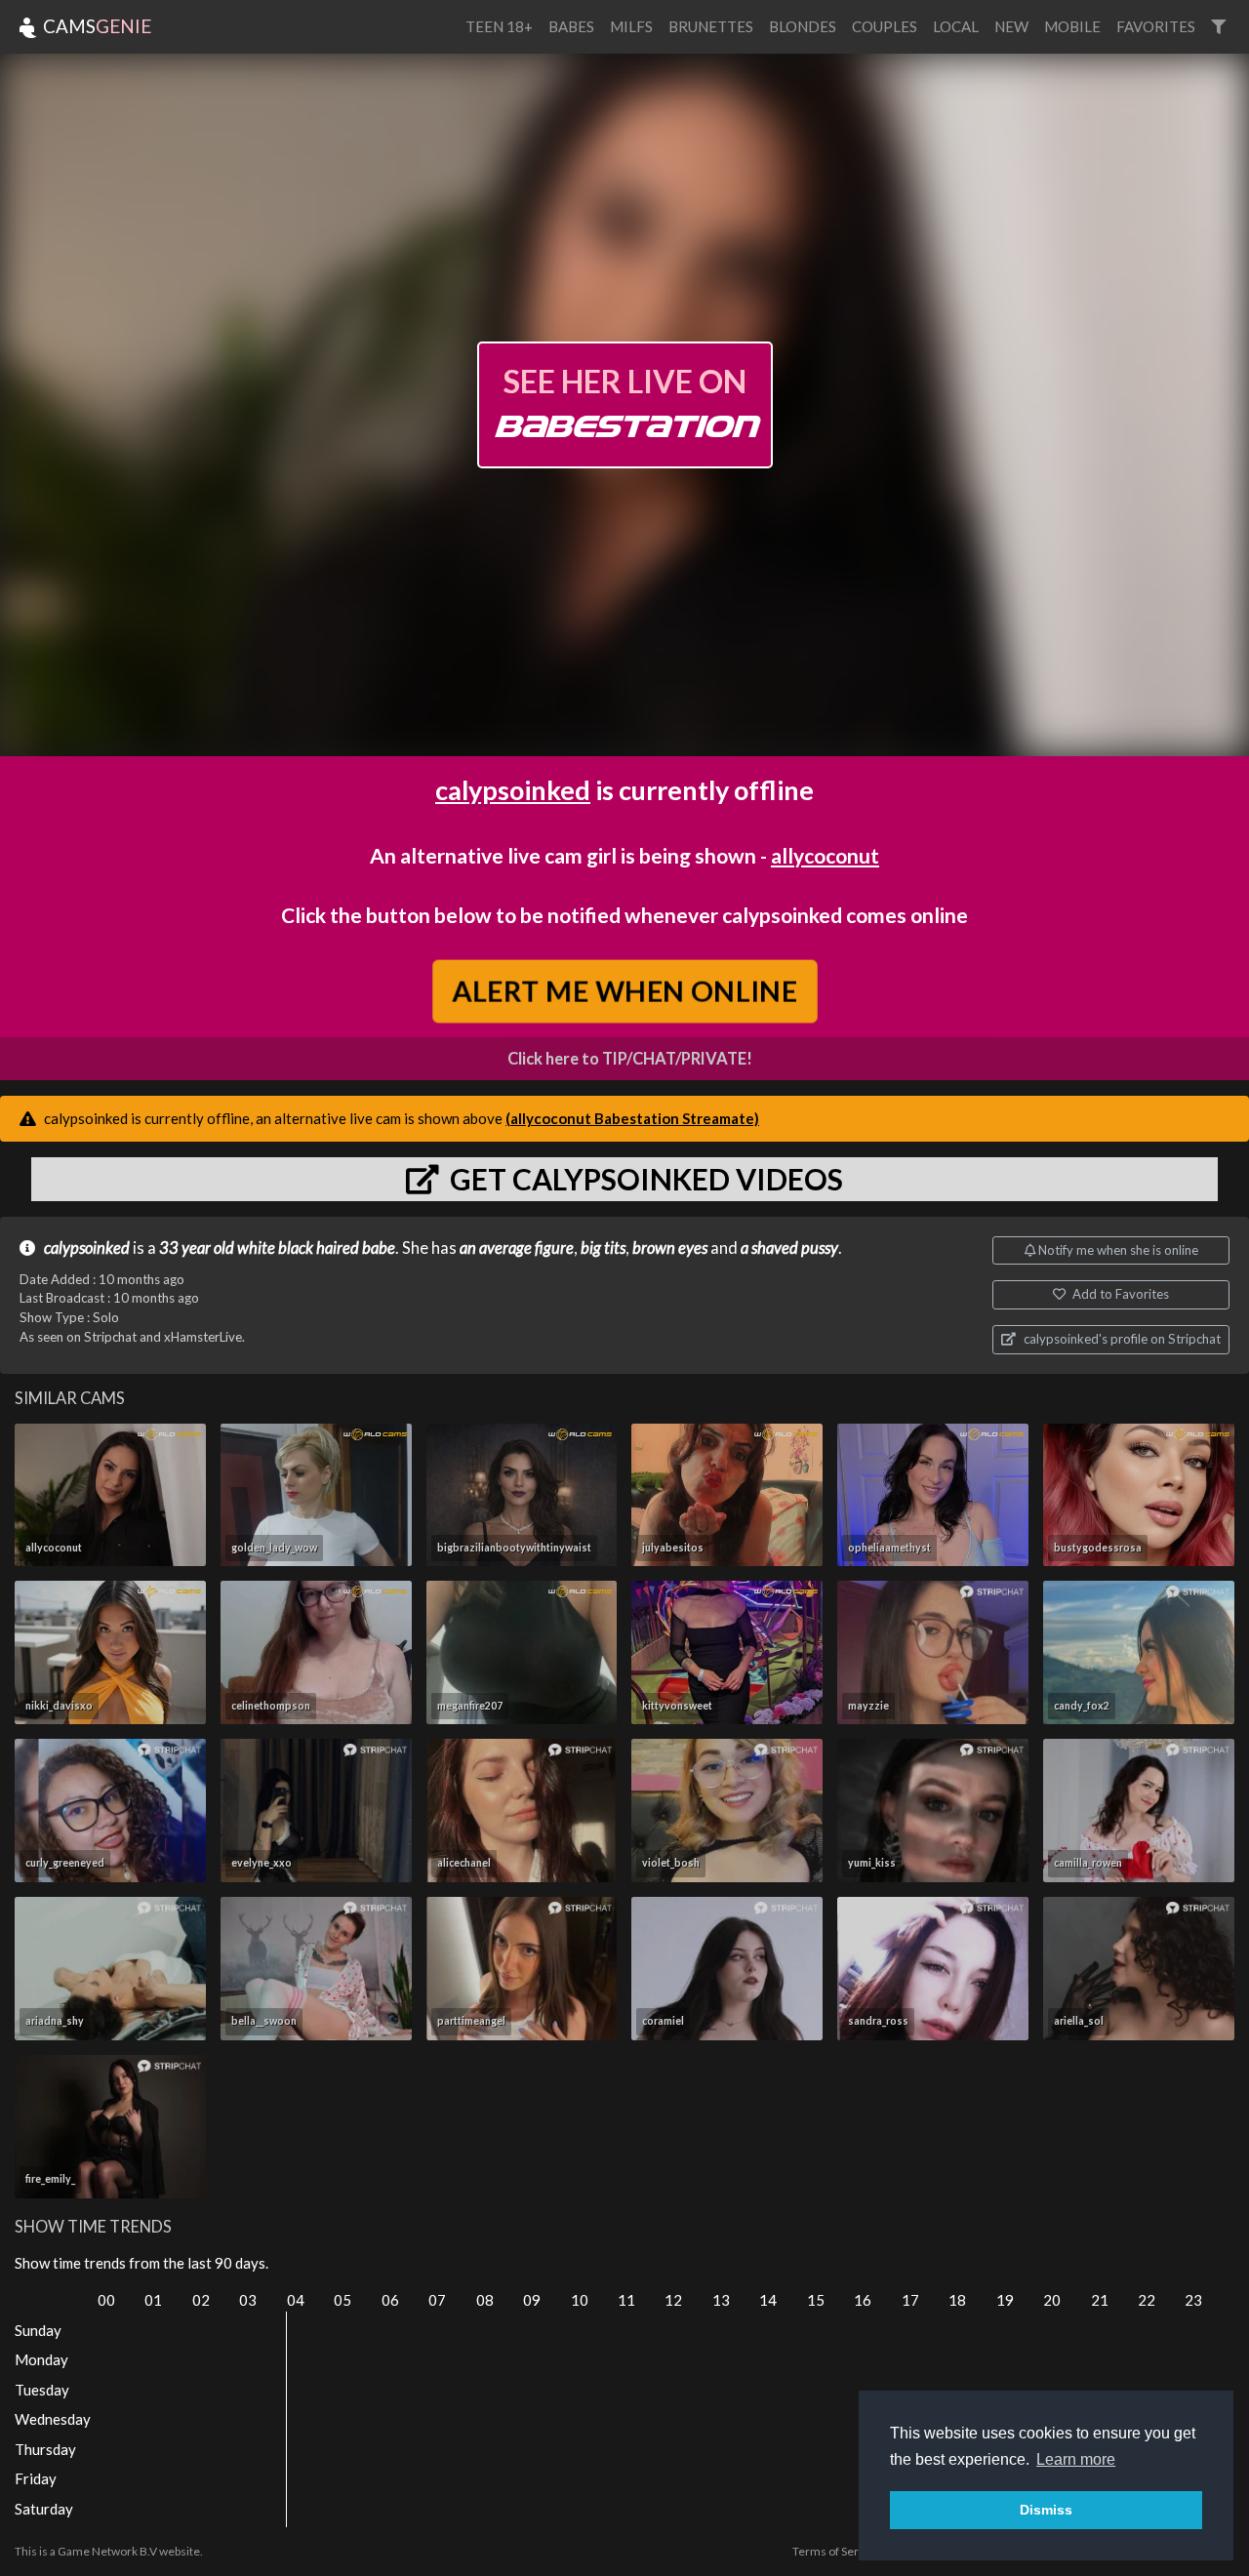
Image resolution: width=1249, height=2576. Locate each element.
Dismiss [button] (1046, 2510)
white (256, 1248)
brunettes (711, 26)
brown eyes (670, 1248)
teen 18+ (499, 26)
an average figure (517, 1248)
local (956, 26)
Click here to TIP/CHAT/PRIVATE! (630, 1059)
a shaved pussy (789, 1248)
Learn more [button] (1076, 2459)
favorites (1156, 26)
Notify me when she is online (1117, 1250)
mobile (1072, 26)
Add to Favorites (1119, 1294)
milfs (631, 26)
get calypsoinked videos (644, 1179)
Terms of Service (836, 2551)
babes (571, 26)
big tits (603, 1248)
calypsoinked (513, 790)
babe (379, 1248)
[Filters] (1218, 27)
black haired (319, 1248)
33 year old (197, 1248)
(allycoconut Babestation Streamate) (632, 1118)
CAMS (95, 26)
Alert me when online (624, 991)
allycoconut (825, 855)
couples (885, 26)
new (1011, 26)
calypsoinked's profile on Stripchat (1121, 1339)
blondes (803, 26)
